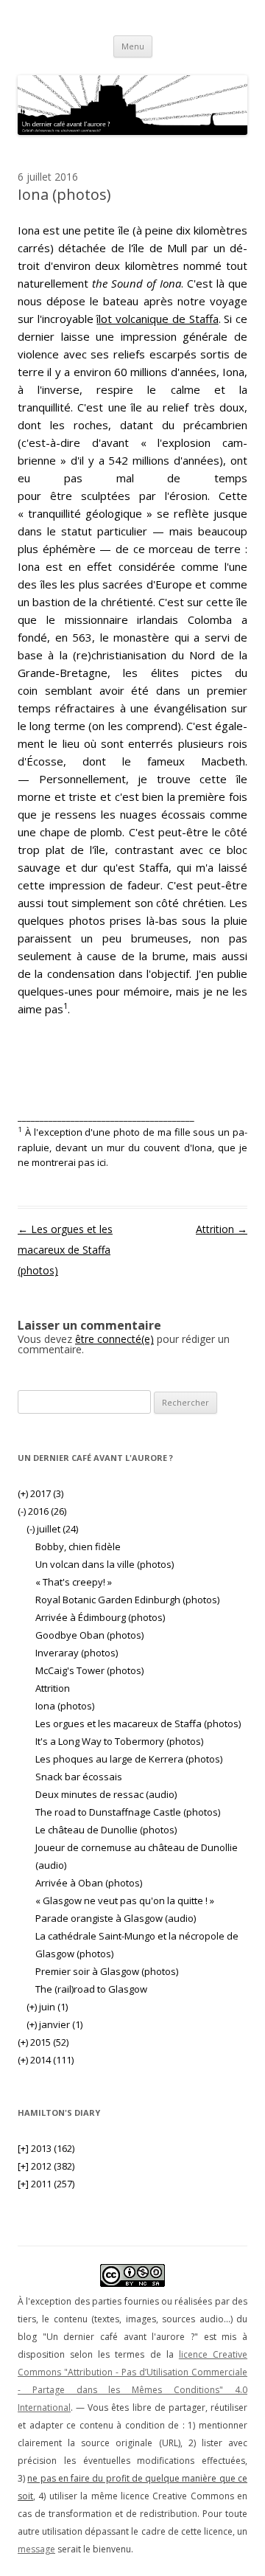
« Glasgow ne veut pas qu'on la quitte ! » (125, 1900)
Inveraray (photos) (77, 1653)
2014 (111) (46, 2060)
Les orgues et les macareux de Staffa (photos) (65, 1250)
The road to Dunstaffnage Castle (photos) (128, 1812)
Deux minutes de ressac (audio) (106, 1794)
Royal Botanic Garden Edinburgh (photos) (127, 1600)
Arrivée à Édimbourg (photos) (100, 1617)
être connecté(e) (114, 1339)
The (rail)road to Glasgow (91, 1989)
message (36, 2549)
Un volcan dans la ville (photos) (105, 1564)
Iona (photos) (65, 1706)
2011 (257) (46, 2184)
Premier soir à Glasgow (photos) (107, 1971)
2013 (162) (46, 2148)
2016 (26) (42, 1511)
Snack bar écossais (79, 1777)
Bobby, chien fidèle (78, 1546)
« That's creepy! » (74, 1582)
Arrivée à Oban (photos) (89, 1883)
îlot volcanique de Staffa (157, 319)
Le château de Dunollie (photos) (106, 1830)
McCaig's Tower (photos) (89, 1670)
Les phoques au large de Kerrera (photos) (129, 1759)
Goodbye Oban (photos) (89, 1635)
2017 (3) (40, 1493)
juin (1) (47, 2007)
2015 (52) (43, 2042)
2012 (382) (46, 2166)
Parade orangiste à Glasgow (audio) (116, 1918)
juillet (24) (52, 1529)
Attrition (222, 1229)
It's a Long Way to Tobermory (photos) (119, 1741)
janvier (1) (54, 2024)
